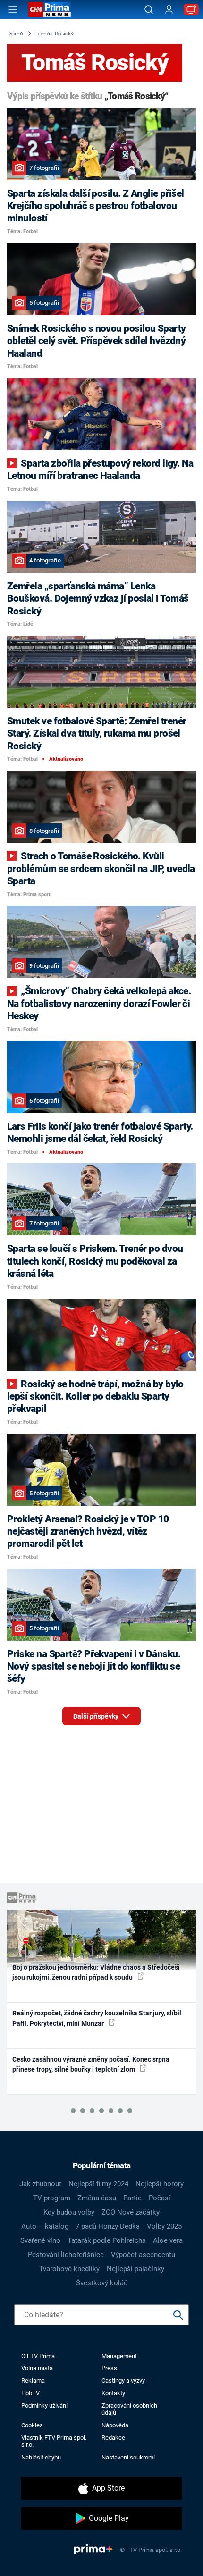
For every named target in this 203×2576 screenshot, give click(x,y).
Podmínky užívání (44, 2405)
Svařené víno (40, 2240)
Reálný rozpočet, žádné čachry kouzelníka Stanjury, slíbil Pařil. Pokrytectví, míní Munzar (97, 2018)
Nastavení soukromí (128, 2457)
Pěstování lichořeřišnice (66, 2255)
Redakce (113, 2438)
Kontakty (113, 2393)
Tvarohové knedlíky (69, 2269)
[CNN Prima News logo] (50, 9)
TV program (52, 2198)
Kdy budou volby (69, 2212)
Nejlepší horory (160, 2184)
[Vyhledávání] (149, 9)
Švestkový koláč (102, 2283)
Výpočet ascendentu (143, 2255)
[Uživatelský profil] (169, 10)
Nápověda (115, 2425)
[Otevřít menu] (13, 9)
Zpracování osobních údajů (129, 2409)
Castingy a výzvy (123, 2380)
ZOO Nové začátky (131, 2212)
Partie (132, 2198)
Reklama (33, 2380)
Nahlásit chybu (41, 2457)
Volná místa (37, 2368)
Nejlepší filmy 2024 (98, 2184)
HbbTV (30, 2393)
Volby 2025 (164, 2226)
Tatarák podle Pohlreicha (107, 2240)
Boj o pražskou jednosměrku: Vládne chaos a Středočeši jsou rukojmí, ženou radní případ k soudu (96, 1972)
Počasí (160, 2198)
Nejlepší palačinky (135, 2269)
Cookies (32, 2425)
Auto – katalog (45, 2226)
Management (119, 2356)
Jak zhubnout (40, 2184)
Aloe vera (168, 2240)
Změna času (97, 2198)
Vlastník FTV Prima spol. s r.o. (54, 2441)
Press (109, 2368)
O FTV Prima (38, 2356)
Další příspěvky (97, 1716)
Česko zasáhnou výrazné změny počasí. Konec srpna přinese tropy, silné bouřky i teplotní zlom (91, 2064)
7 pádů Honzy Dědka (108, 2226)
